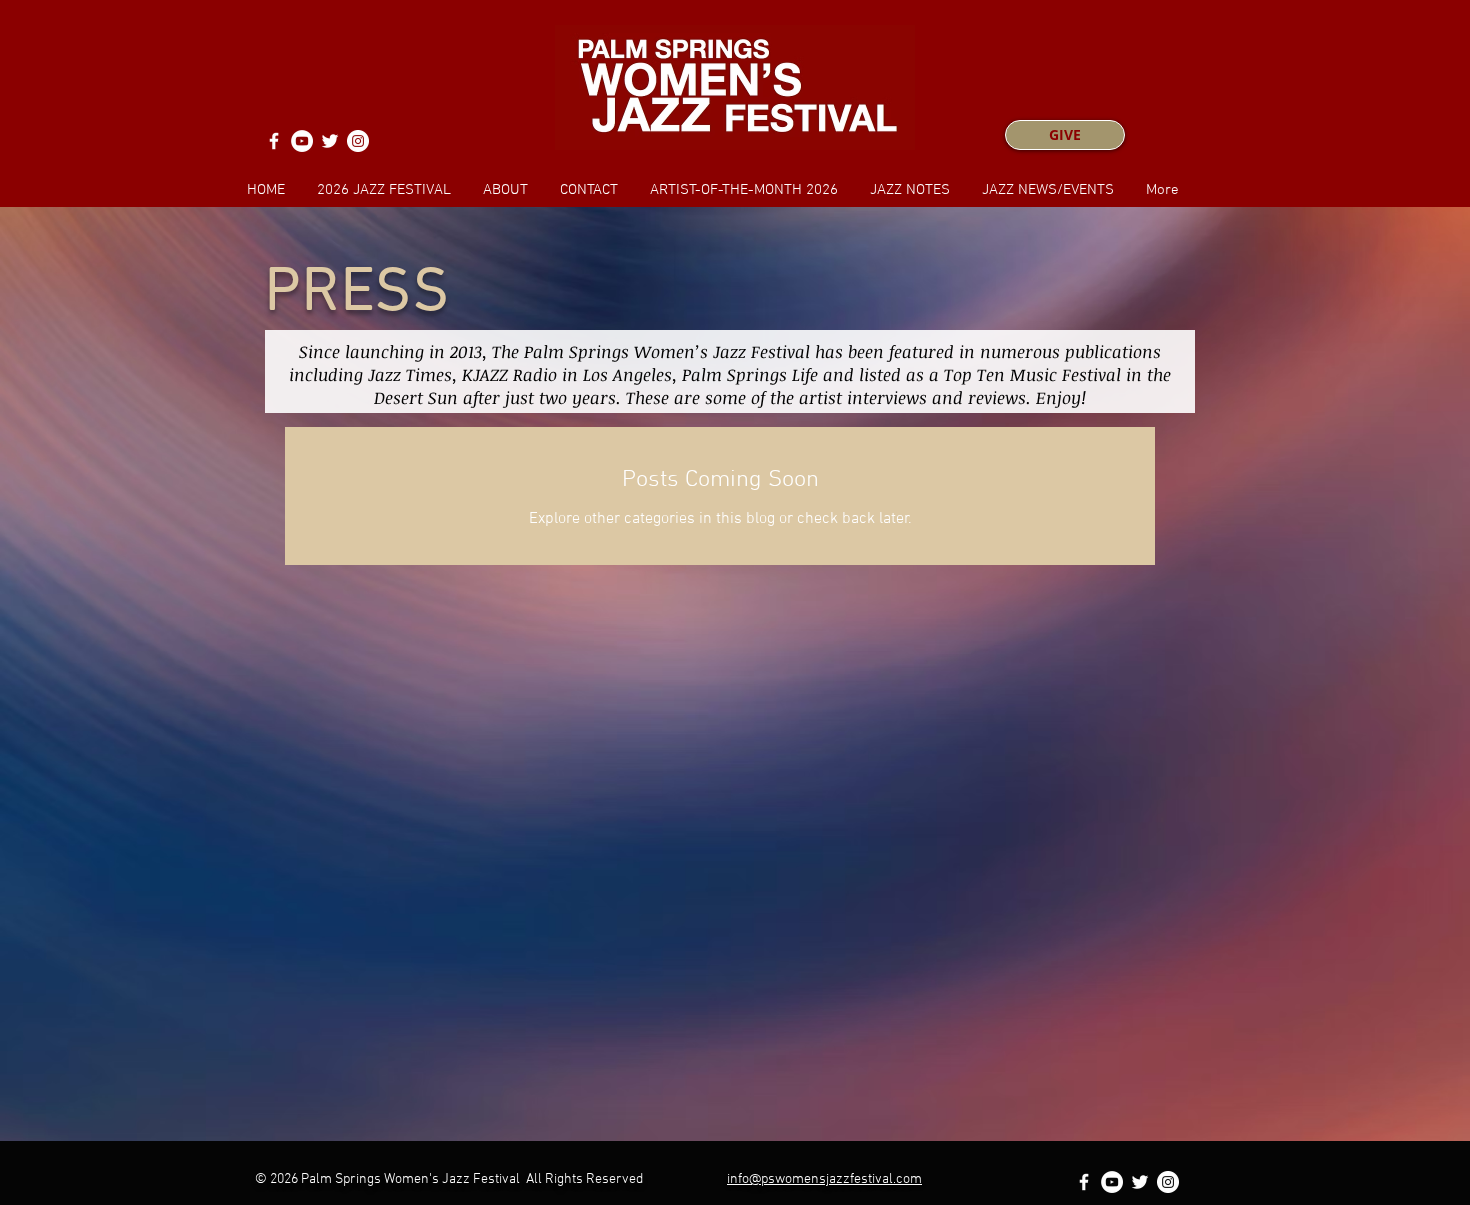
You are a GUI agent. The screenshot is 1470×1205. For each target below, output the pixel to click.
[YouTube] (302, 141)
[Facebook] (274, 141)
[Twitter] (330, 141)
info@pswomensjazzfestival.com (824, 1179)
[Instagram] (358, 141)
